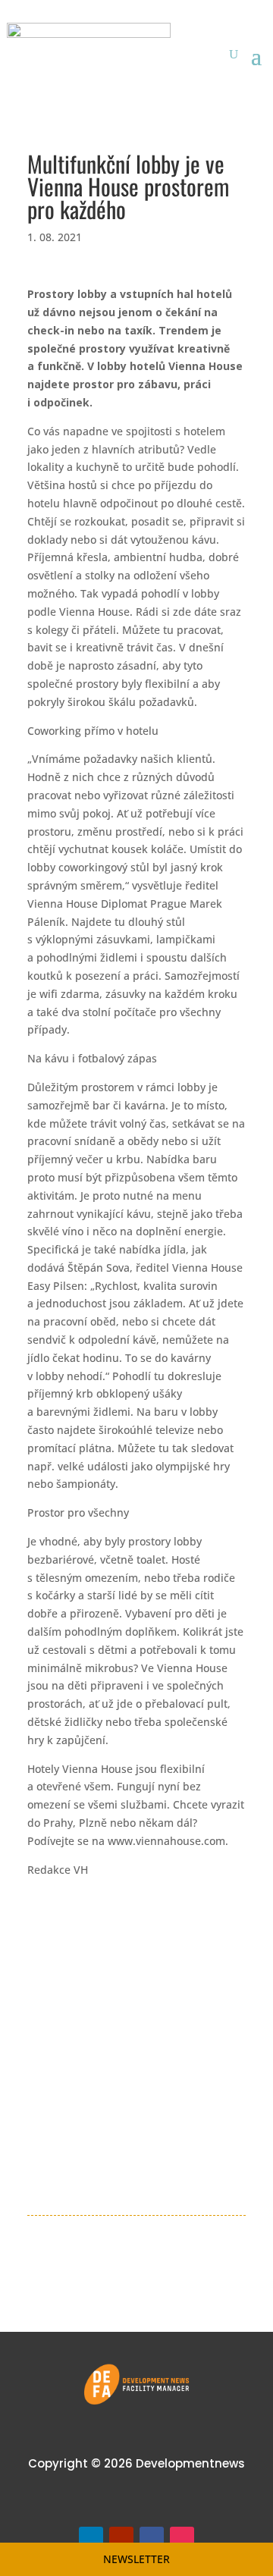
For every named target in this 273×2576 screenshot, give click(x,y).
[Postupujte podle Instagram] (182, 2539)
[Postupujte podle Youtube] (121, 2539)
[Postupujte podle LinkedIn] (91, 2539)
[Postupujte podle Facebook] (152, 2539)
